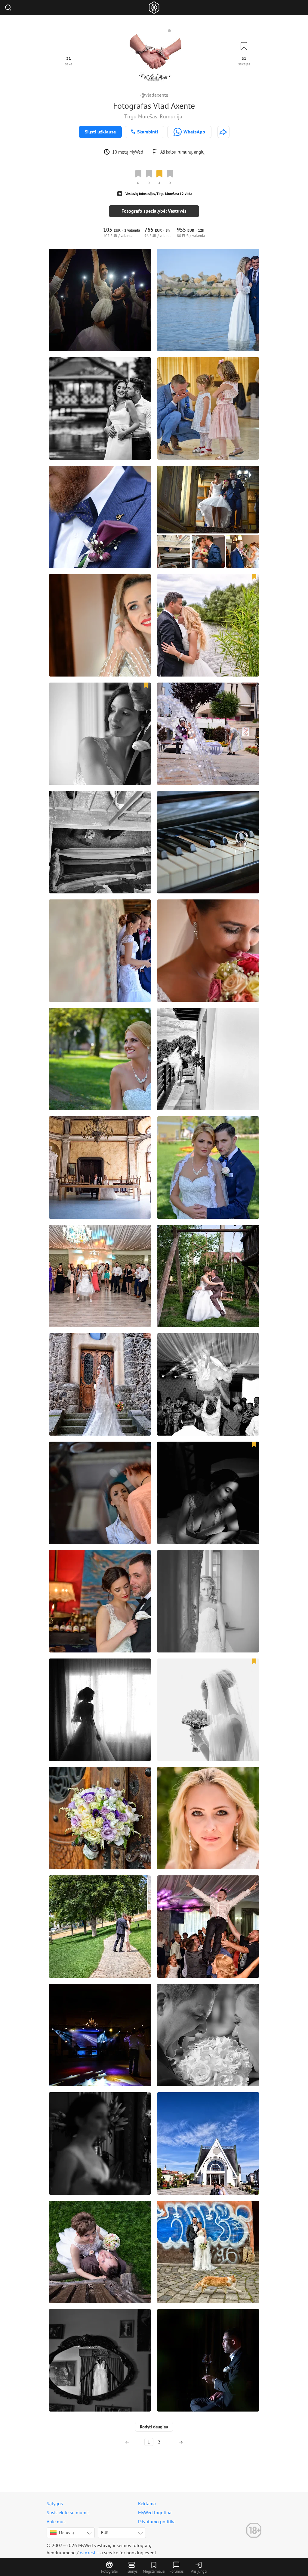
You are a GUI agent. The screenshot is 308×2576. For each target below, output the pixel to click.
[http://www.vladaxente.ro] (223, 132)
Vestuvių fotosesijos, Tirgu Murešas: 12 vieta (159, 194)
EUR (105, 2533)
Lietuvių (66, 2533)
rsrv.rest (88, 2553)
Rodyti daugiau (154, 2427)
